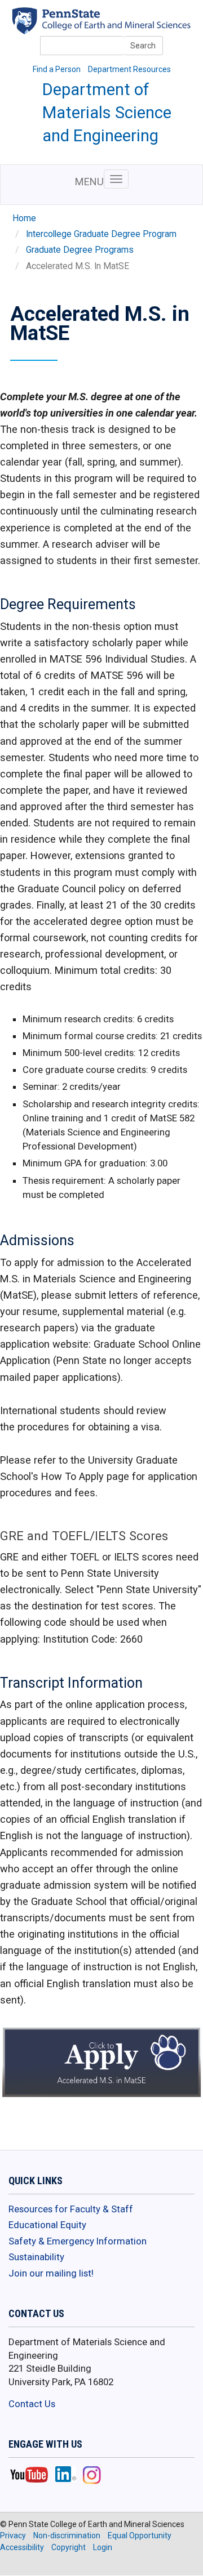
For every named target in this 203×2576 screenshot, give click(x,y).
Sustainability (36, 2257)
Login (103, 2547)
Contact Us (32, 2404)
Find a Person (57, 69)
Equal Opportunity (140, 2535)
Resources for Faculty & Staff (71, 2209)
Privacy (13, 2535)
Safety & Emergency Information (78, 2241)
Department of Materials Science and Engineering (107, 113)
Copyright (69, 2547)
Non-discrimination (67, 2535)
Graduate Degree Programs (80, 250)
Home (24, 218)
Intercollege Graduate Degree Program (101, 234)
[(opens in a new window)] (117, 27)
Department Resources (129, 69)
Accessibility (22, 2547)
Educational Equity (47, 2225)
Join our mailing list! (51, 2273)
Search (143, 46)
